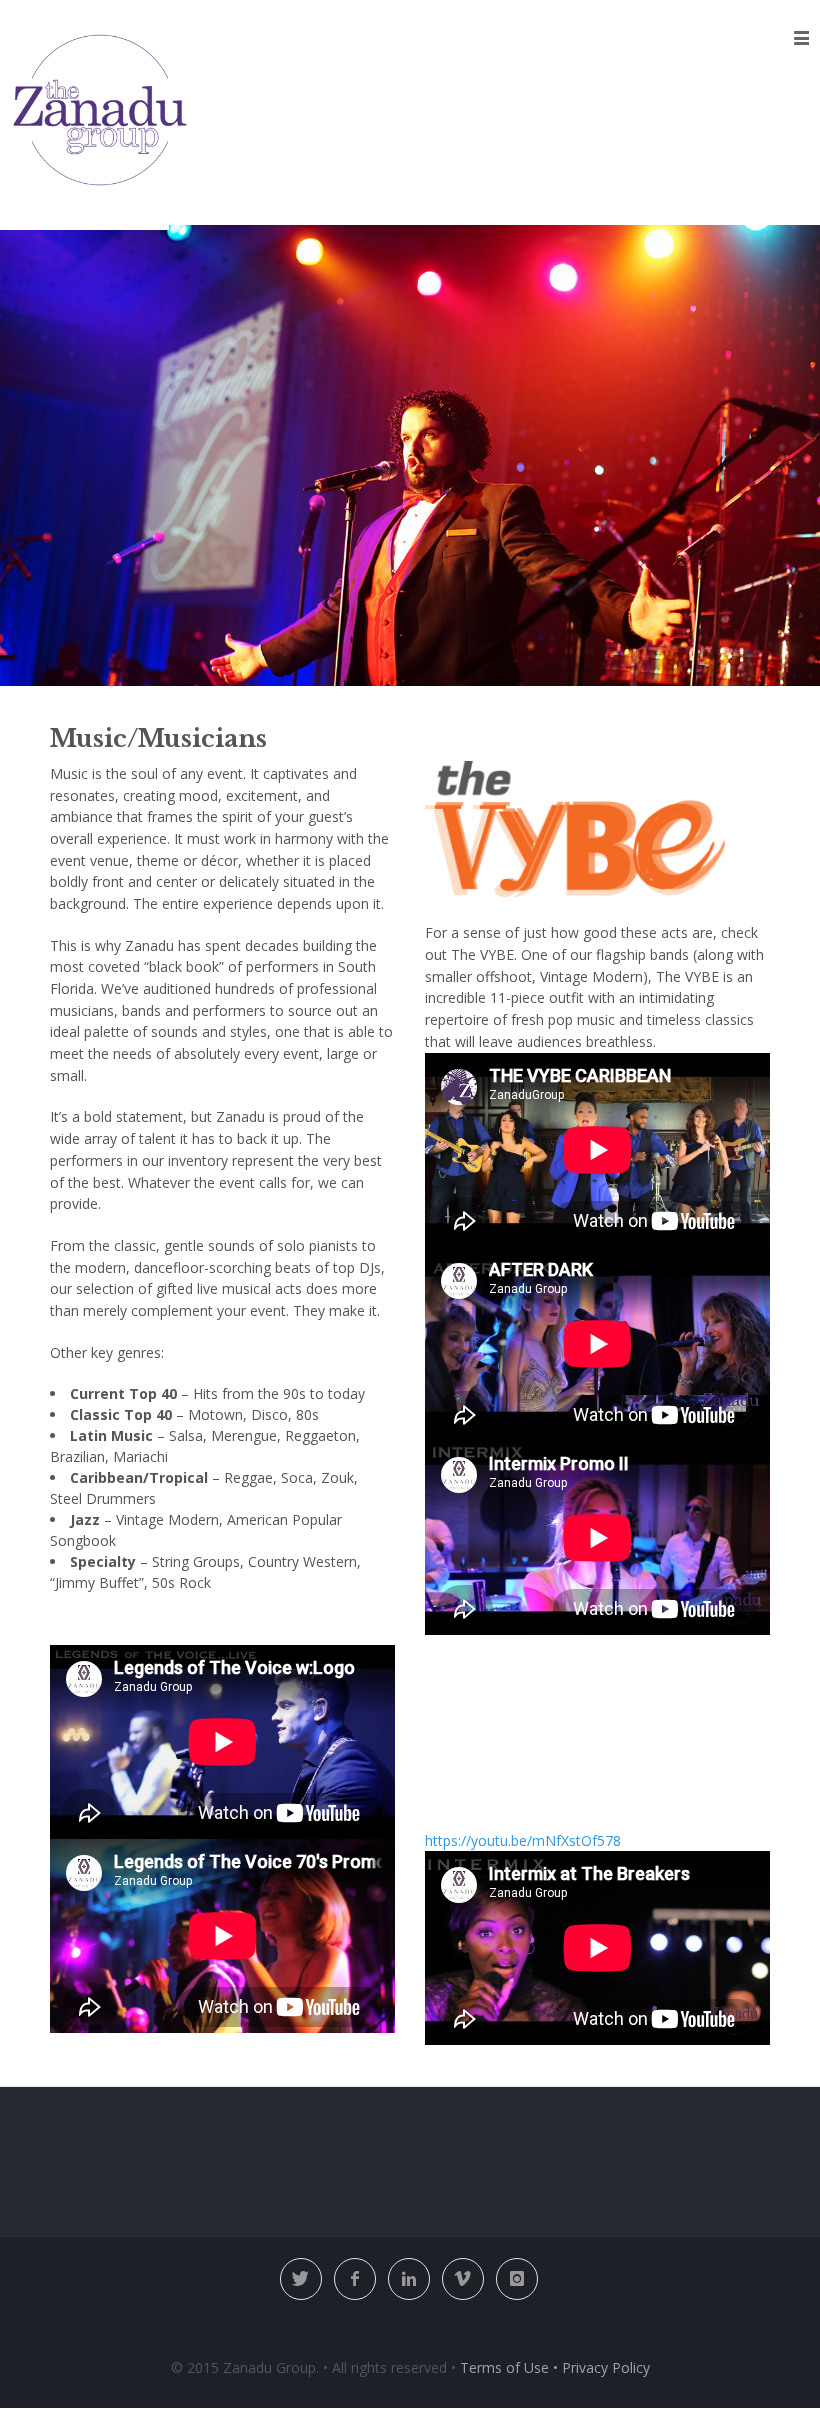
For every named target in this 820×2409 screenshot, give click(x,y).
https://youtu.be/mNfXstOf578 (523, 1840)
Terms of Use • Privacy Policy (555, 2367)
